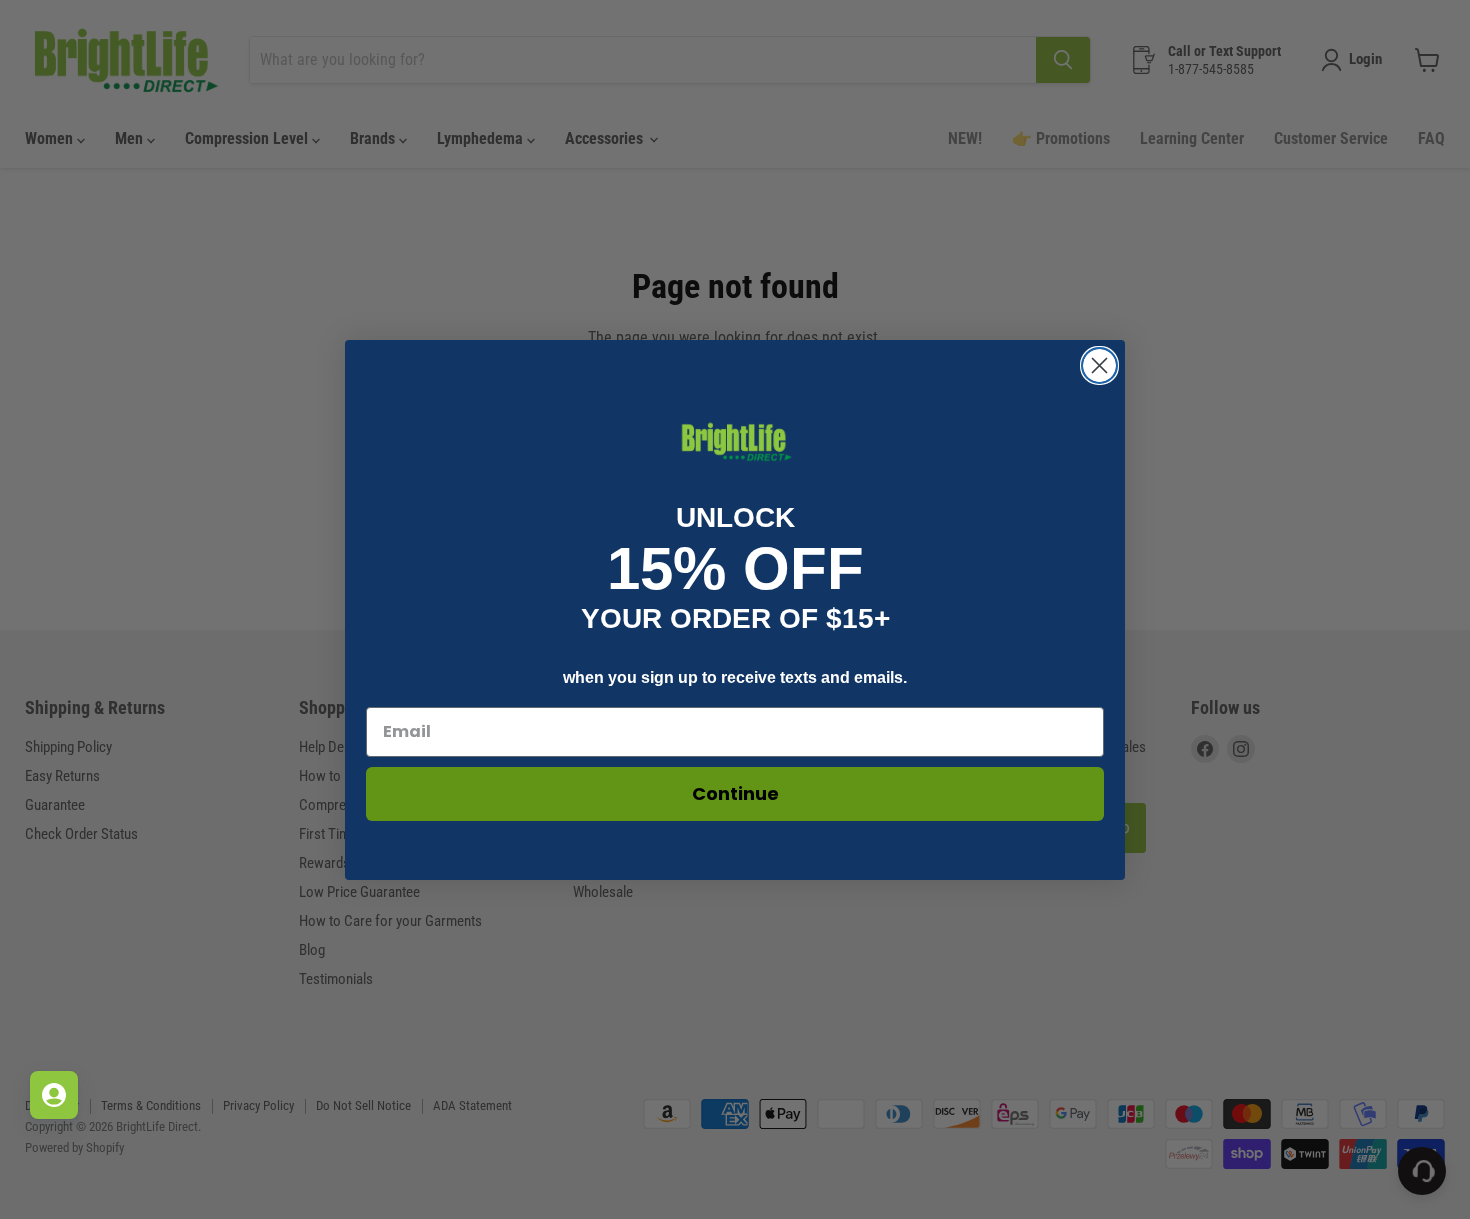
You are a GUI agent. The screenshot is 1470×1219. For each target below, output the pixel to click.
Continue (735, 793)
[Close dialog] (1099, 365)
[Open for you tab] (54, 1095)
